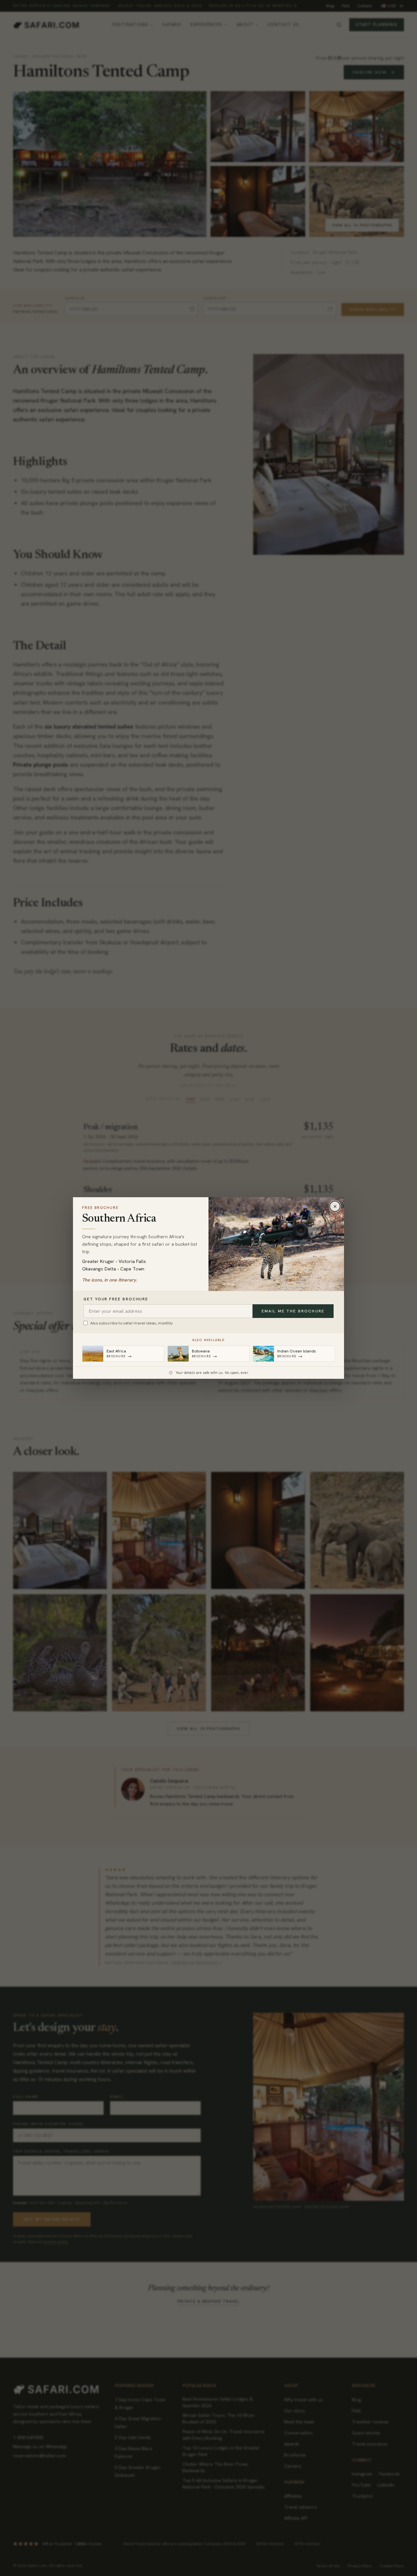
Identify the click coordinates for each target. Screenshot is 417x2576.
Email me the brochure (293, 1311)
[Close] (335, 1206)
